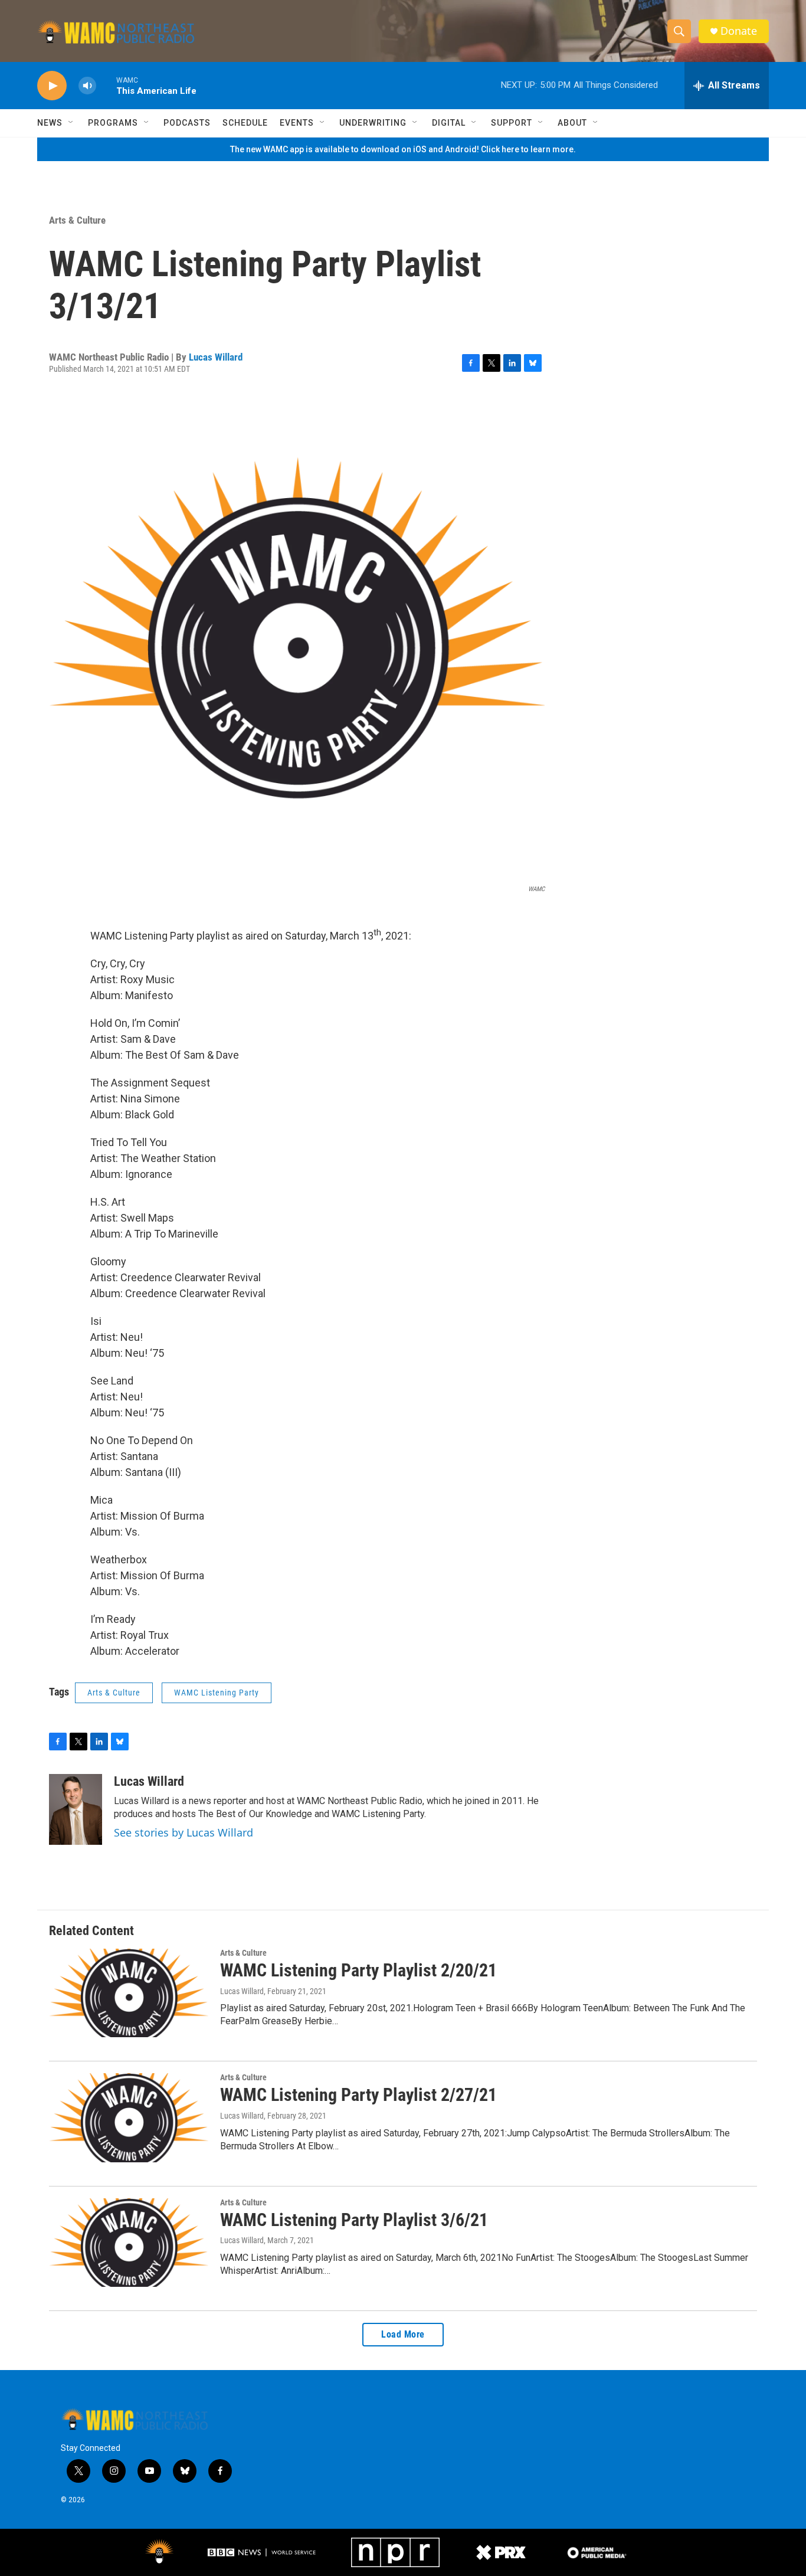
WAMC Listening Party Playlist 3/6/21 (354, 2220)
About (572, 123)
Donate (739, 31)
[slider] (106, 85)
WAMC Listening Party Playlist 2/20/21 (358, 1970)
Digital (449, 123)
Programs (113, 123)
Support (512, 123)
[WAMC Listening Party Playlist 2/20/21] (129, 1993)
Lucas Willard (216, 357)
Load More (403, 2334)
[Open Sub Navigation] (71, 123)
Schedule (245, 123)
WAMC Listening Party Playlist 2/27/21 (358, 2095)
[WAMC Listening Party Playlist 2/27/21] (129, 2117)
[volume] (87, 86)
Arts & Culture (77, 220)
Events (297, 123)
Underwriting (373, 123)
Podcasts (187, 123)
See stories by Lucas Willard (184, 1832)
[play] (52, 86)
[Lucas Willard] (76, 1809)
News (50, 123)
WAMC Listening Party (217, 1693)
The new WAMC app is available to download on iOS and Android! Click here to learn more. (403, 149)
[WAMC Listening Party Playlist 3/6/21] (129, 2243)
